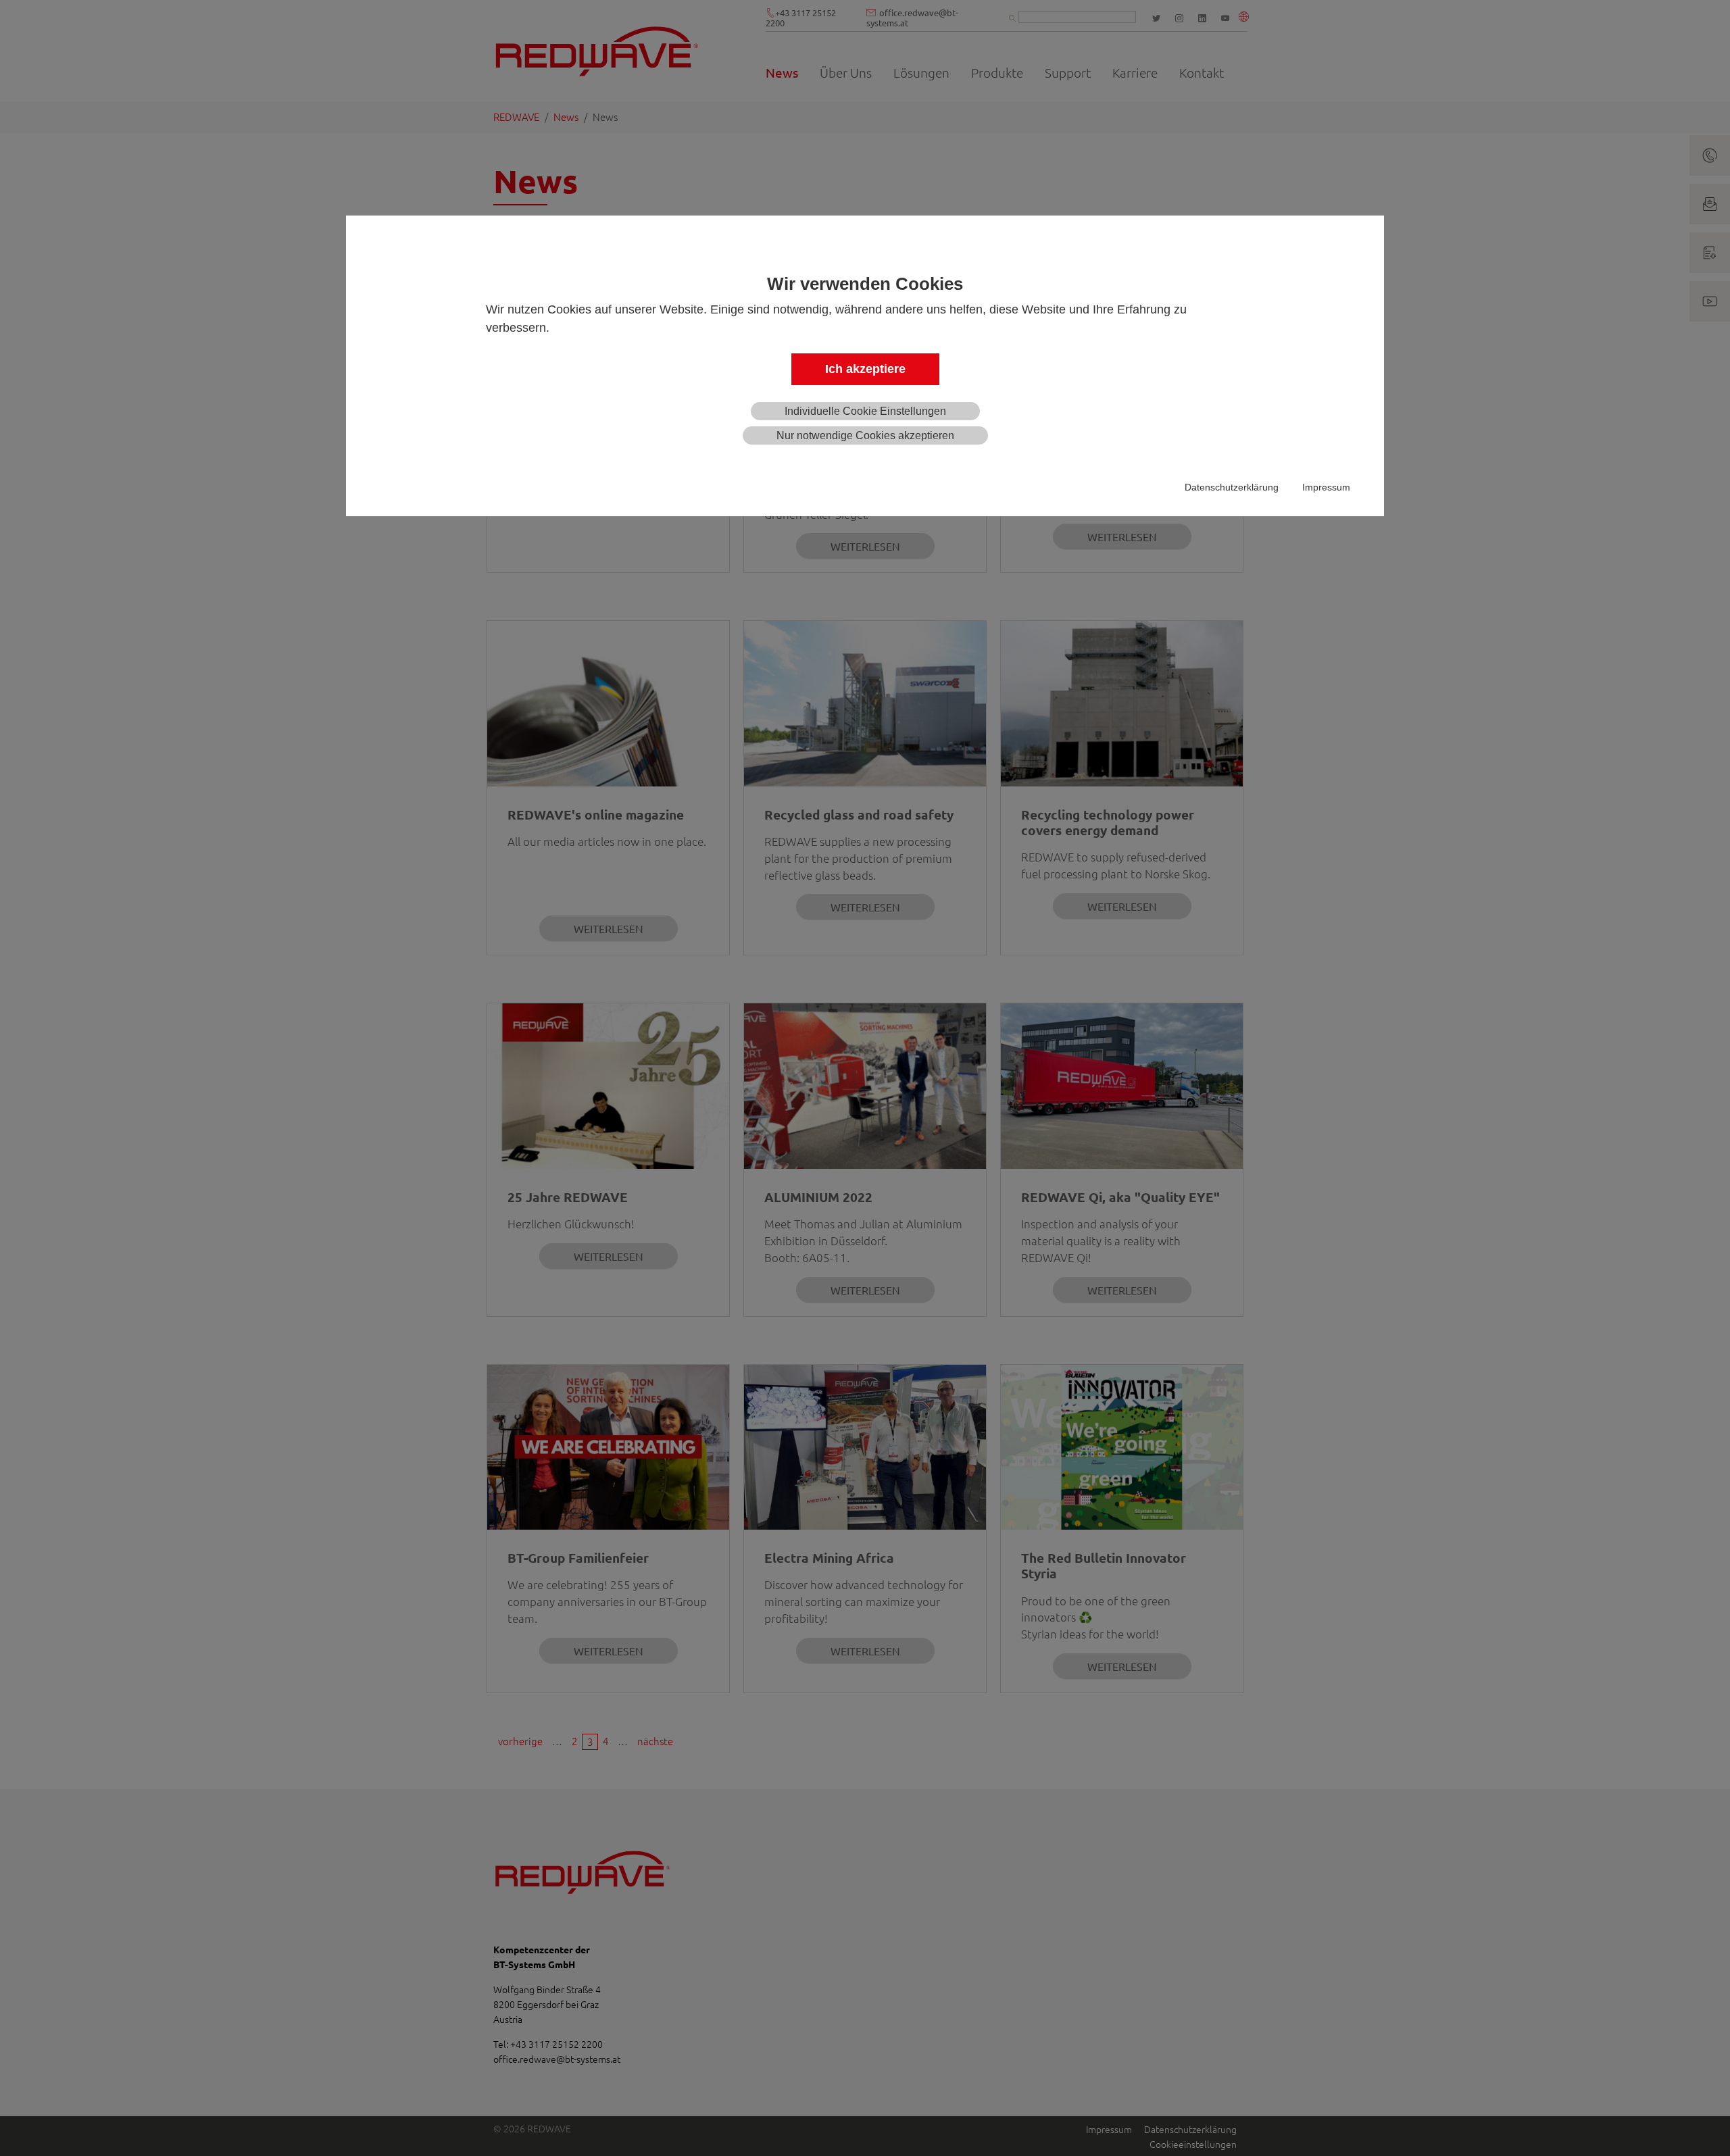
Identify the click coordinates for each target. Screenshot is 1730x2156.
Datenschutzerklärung (1232, 487)
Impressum (1326, 487)
